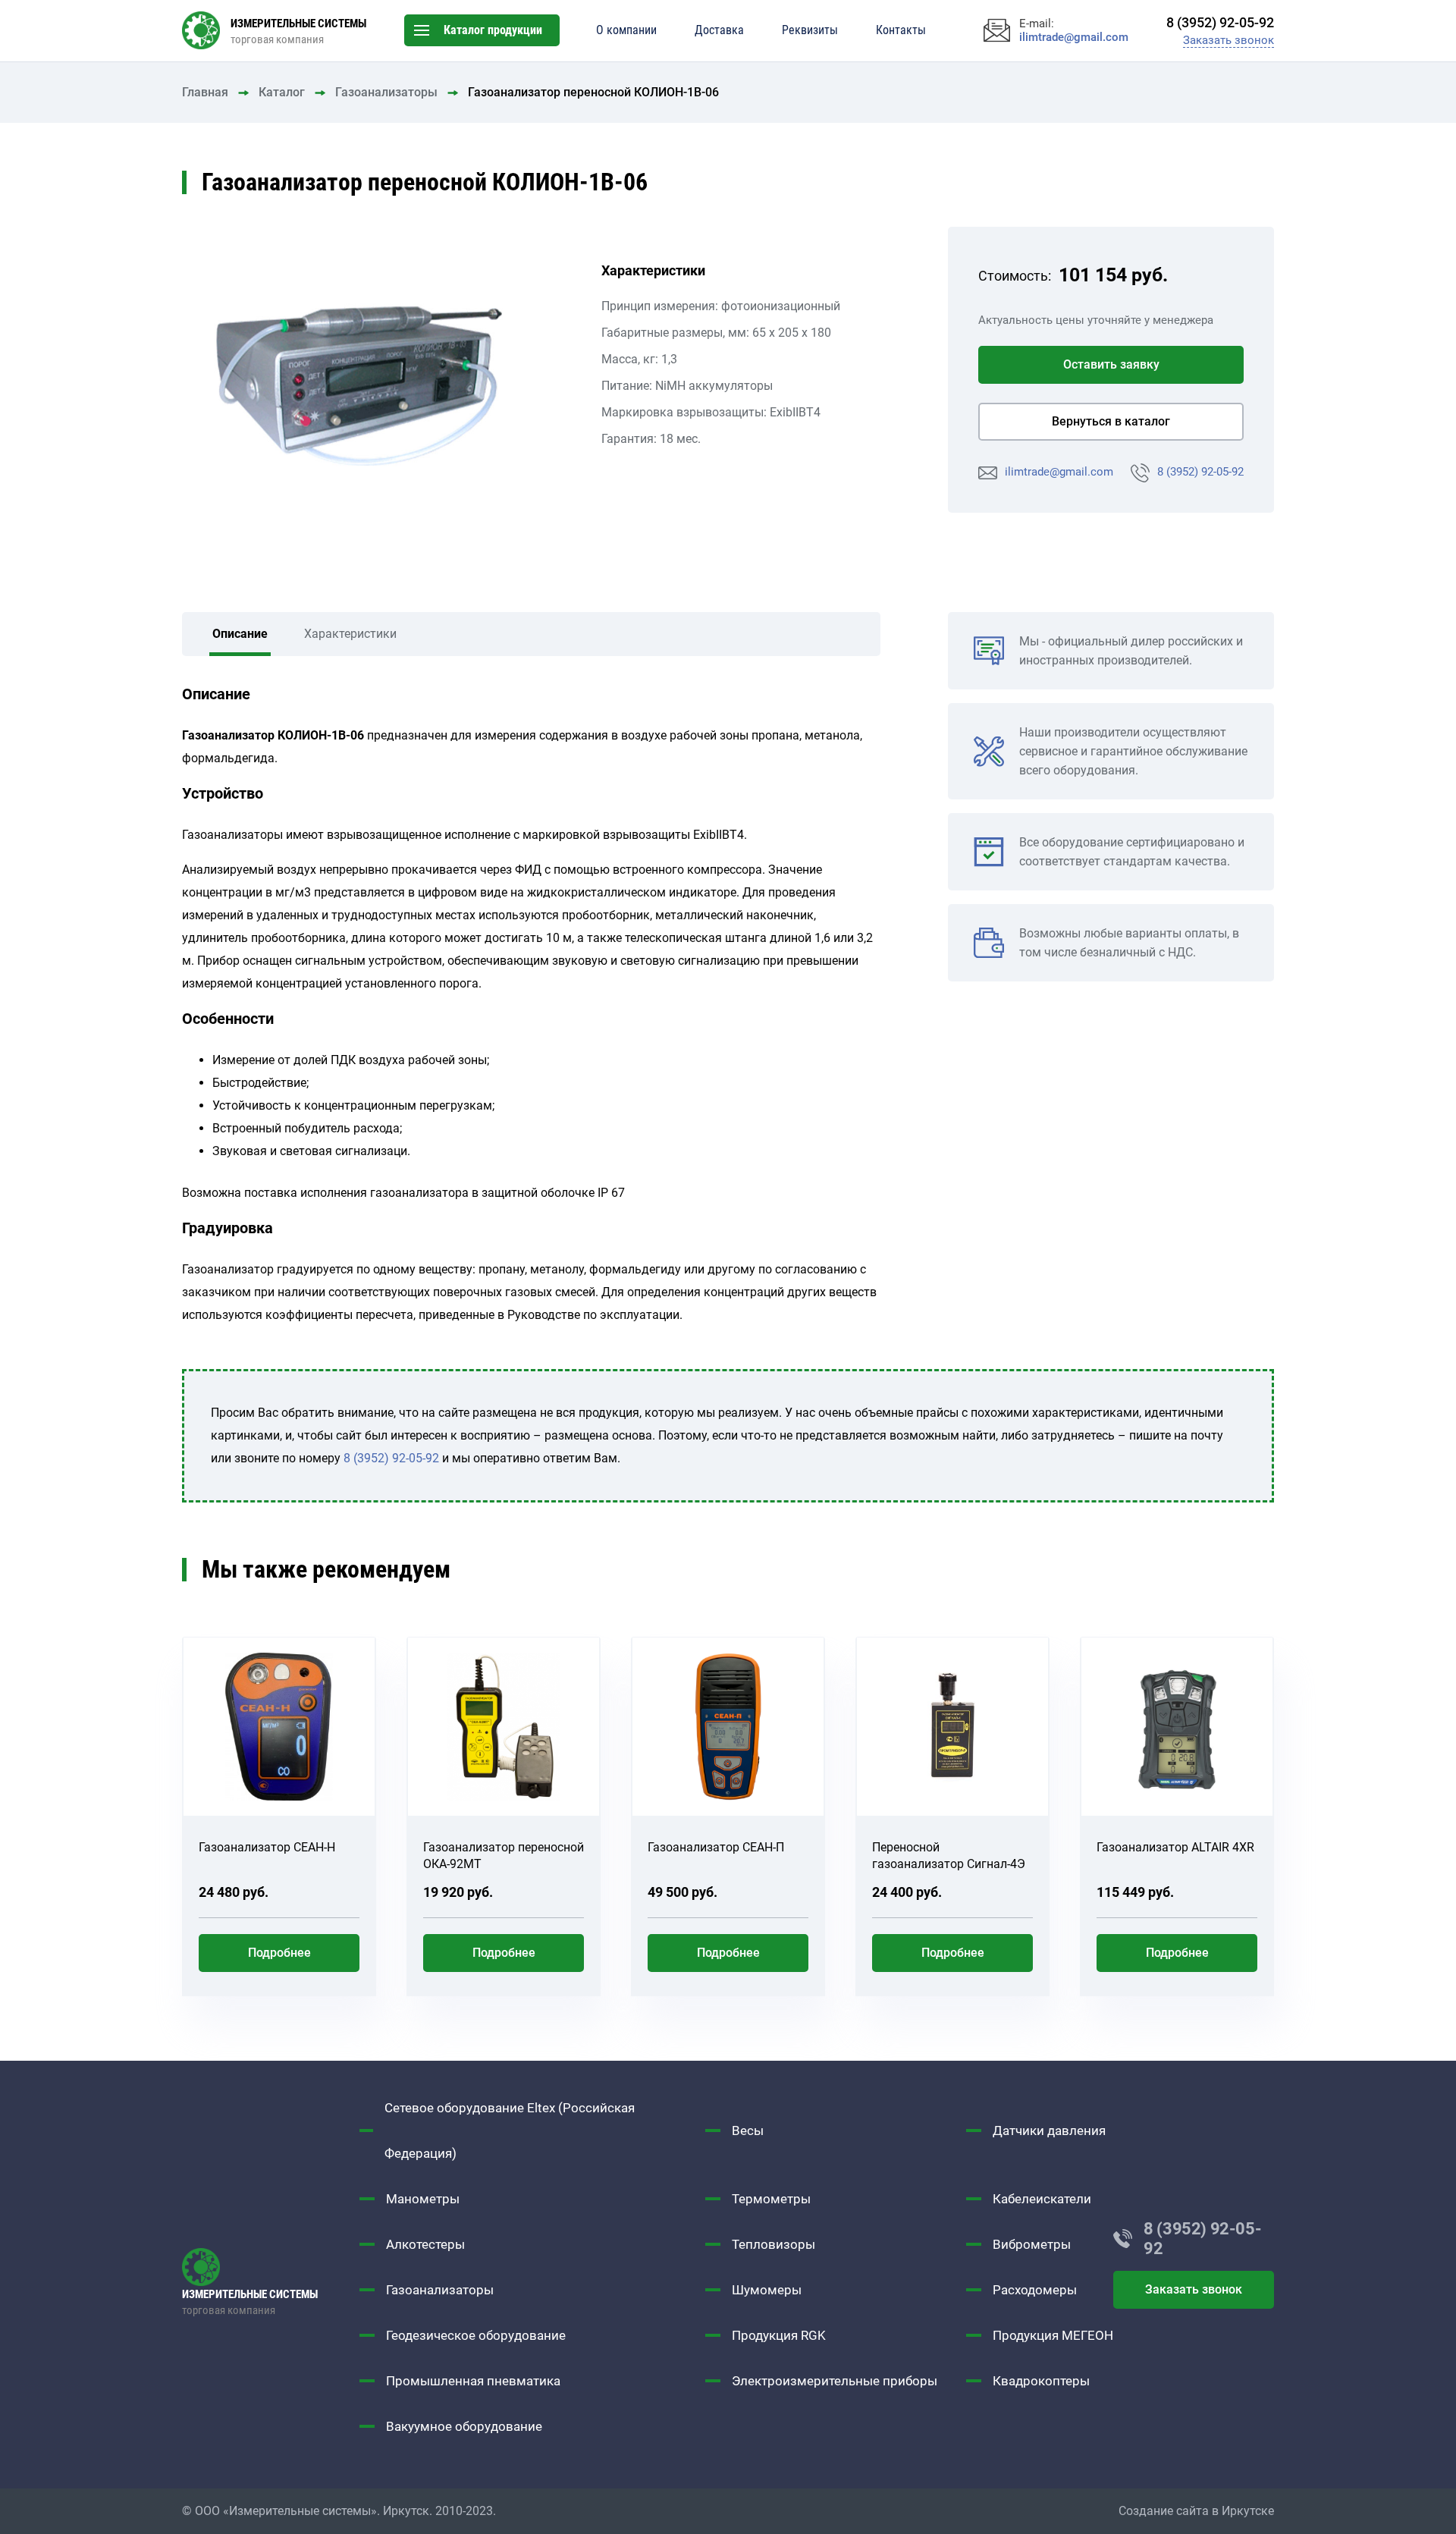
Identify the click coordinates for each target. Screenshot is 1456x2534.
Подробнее (279, 1953)
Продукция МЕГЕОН (1053, 2335)
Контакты (901, 30)
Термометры (771, 2199)
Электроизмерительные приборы (835, 2381)
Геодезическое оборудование (476, 2335)
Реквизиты (810, 30)
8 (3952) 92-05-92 (1200, 472)
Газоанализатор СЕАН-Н (267, 1847)
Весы (748, 2131)
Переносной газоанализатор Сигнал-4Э (949, 1856)
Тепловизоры (773, 2244)
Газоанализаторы (386, 92)
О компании (626, 30)
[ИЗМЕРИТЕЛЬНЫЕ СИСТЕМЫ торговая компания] (271, 2267)
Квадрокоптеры (1041, 2381)
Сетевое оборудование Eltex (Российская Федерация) (510, 2131)
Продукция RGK (779, 2335)
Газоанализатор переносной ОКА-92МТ (504, 1856)
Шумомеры (767, 2290)
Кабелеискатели (1042, 2199)
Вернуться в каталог (1111, 421)
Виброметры (1032, 2244)
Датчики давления (1049, 2131)
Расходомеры (1035, 2290)
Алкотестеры (425, 2244)
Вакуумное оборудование (464, 2426)
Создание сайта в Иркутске (1196, 2511)
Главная (205, 92)
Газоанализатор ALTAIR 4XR (1175, 1847)
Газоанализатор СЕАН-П (716, 1847)
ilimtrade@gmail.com (1059, 472)
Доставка (719, 30)
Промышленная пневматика (473, 2381)
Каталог (282, 92)
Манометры (423, 2199)
